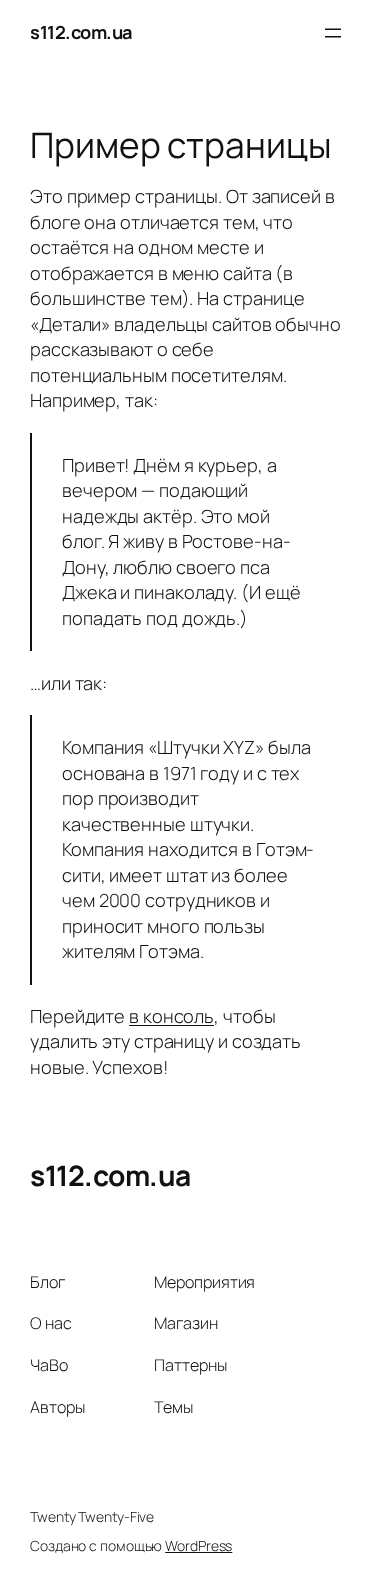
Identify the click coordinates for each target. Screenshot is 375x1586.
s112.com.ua (81, 32)
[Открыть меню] (333, 33)
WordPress (198, 1545)
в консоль (171, 1016)
